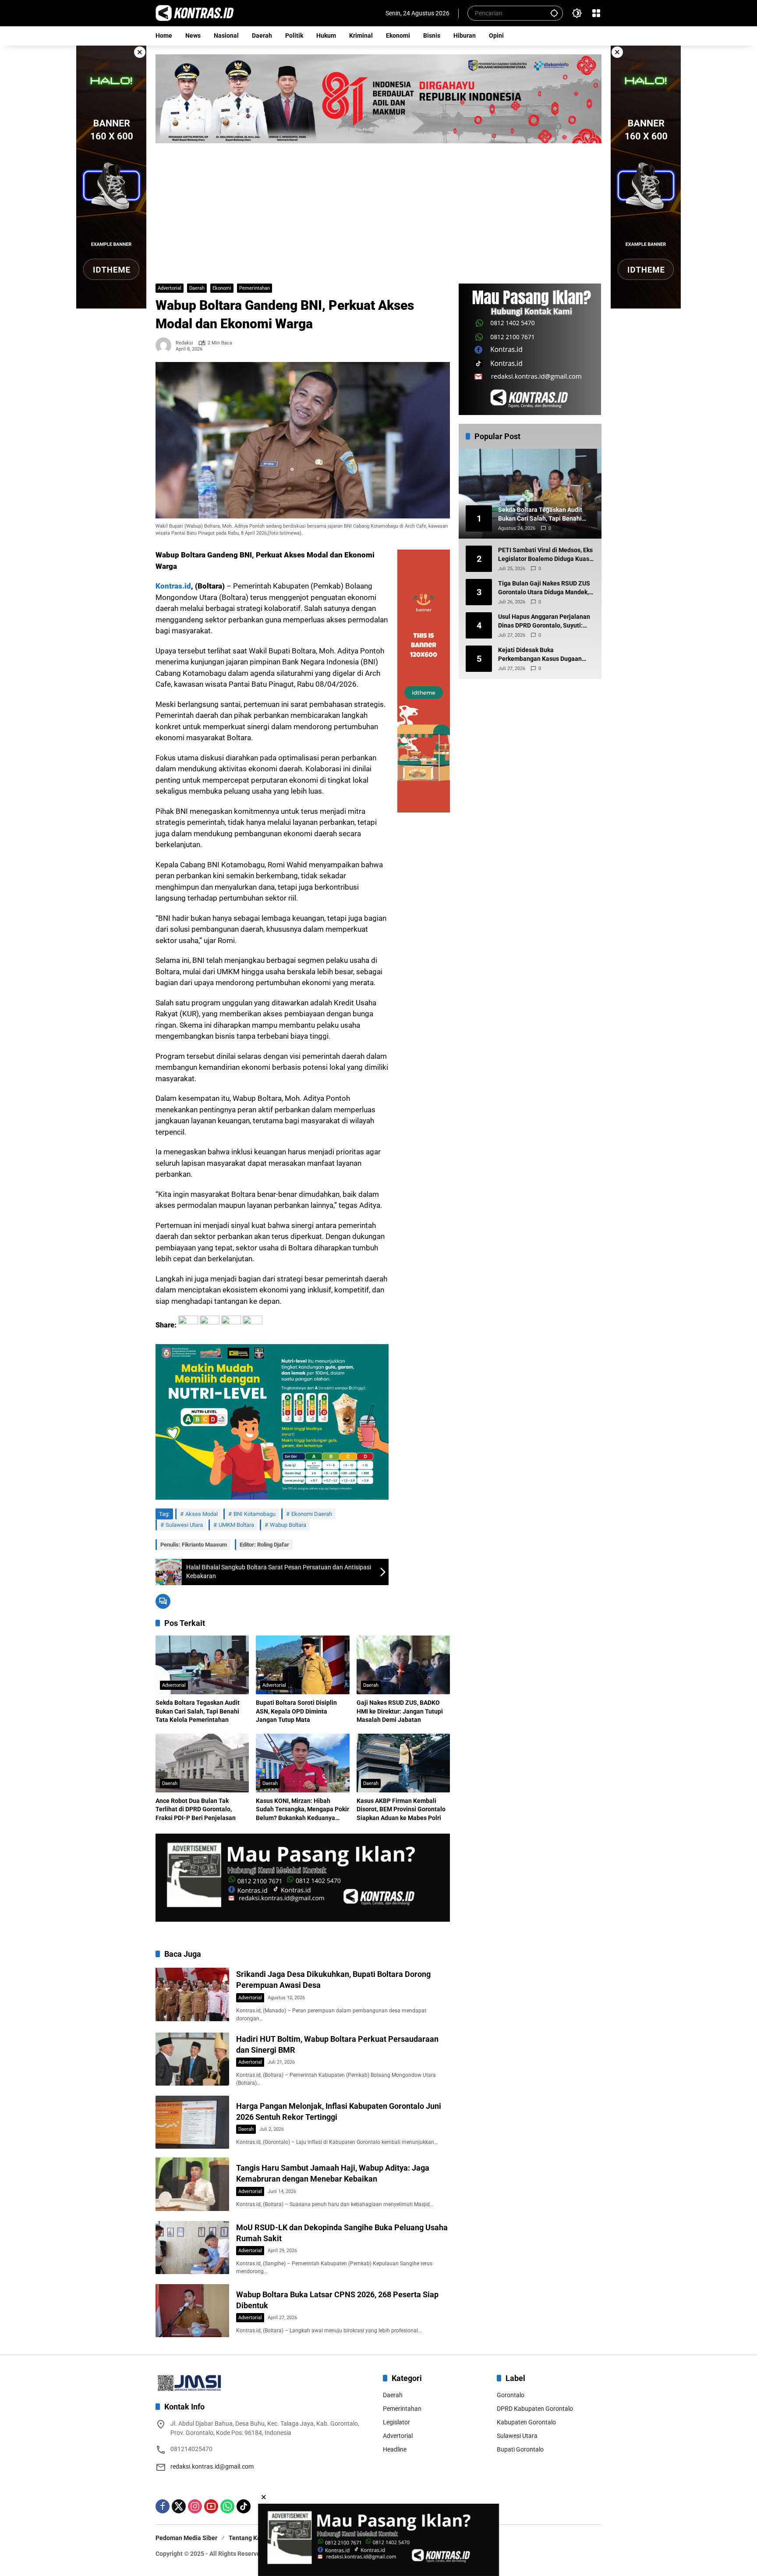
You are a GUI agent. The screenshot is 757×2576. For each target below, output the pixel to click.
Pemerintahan (255, 288)
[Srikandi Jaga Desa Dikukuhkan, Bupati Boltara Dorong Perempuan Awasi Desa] (192, 1994)
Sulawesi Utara (184, 1525)
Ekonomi (222, 288)
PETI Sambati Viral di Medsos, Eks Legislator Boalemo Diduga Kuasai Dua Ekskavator (546, 555)
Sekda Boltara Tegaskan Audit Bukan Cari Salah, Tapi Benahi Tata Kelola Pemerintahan (198, 1711)
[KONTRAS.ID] (195, 13)
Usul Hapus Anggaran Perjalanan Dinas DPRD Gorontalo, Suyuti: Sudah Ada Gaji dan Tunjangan (544, 622)
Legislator (396, 2422)
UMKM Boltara (236, 1525)
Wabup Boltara (288, 1525)
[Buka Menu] (596, 13)
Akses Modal (202, 1514)
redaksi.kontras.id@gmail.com (212, 2466)
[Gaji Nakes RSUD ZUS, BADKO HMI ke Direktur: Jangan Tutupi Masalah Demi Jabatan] (403, 1665)
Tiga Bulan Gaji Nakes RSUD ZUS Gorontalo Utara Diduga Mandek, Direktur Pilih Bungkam (544, 589)
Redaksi (184, 343)
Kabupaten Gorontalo (526, 2422)
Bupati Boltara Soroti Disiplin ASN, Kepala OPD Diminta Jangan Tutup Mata (296, 1711)
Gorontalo (511, 2395)
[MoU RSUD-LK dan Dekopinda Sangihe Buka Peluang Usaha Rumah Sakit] (192, 2248)
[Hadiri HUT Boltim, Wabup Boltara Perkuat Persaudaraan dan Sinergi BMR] (192, 2059)
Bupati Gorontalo (520, 2449)
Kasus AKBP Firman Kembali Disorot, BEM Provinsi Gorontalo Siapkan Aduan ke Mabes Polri (401, 1809)
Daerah (197, 288)
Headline (395, 2449)
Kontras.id (173, 586)
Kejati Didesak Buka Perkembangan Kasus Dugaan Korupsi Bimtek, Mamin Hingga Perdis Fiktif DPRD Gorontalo (541, 655)
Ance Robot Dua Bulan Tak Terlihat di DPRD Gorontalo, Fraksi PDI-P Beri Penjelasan (196, 1809)
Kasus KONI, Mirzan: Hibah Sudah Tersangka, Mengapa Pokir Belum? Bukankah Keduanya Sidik (302, 1810)
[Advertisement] (378, 209)
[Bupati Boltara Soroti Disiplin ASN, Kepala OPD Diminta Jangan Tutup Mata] (302, 1665)
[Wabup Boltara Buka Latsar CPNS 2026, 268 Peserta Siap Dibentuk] (192, 2311)
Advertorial (170, 288)
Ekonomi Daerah (312, 1514)
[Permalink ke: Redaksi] (166, 345)
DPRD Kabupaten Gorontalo (535, 2409)
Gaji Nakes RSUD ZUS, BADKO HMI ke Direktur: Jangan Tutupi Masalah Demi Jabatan (400, 1711)
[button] (554, 13)
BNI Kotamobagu (255, 1514)
